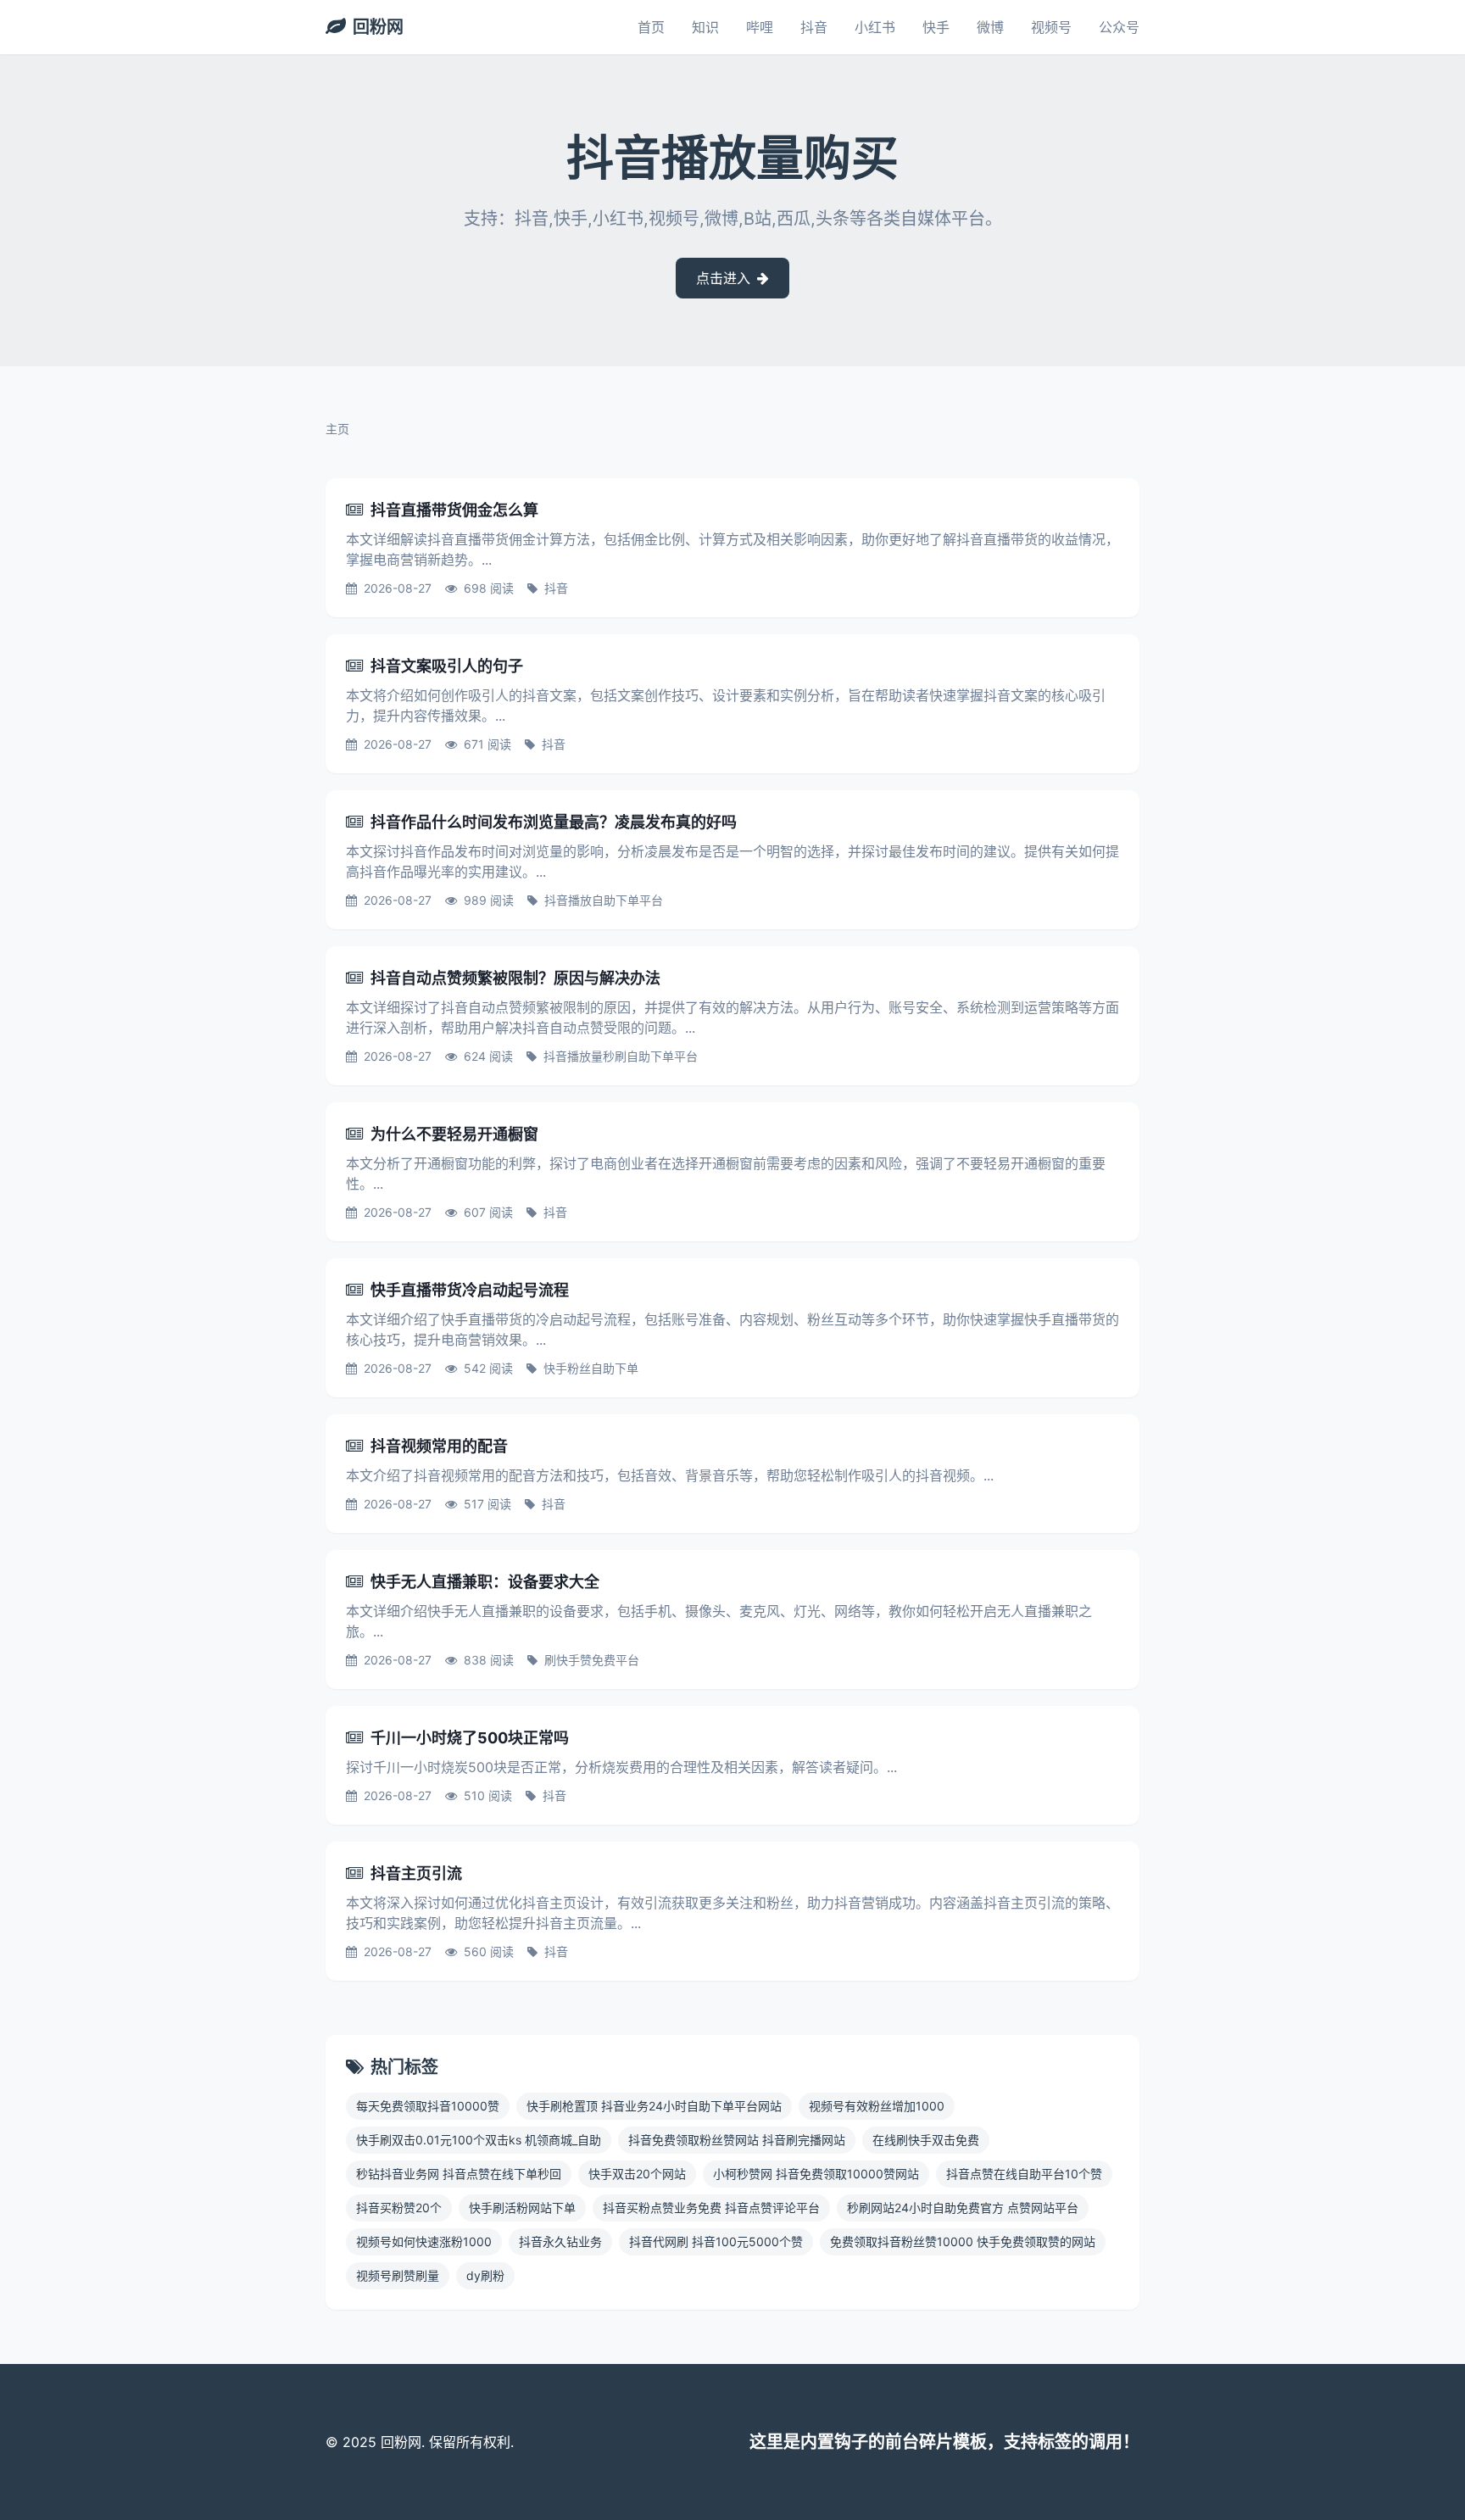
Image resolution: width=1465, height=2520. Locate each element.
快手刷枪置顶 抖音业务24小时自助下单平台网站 (654, 2106)
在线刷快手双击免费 (926, 2140)
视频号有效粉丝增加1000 (877, 2106)
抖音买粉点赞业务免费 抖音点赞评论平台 (711, 2208)
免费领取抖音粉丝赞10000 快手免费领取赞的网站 (963, 2241)
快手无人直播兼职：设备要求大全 (485, 1582)
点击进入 (725, 278)
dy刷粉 (485, 2275)
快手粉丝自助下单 (591, 1368)
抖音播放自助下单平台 (604, 900)
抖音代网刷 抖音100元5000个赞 (716, 2241)
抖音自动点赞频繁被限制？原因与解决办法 (515, 978)
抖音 (814, 27)
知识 (705, 27)
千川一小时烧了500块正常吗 (470, 1738)
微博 (990, 27)
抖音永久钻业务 (560, 2241)
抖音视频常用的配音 (439, 1446)
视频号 (1051, 27)
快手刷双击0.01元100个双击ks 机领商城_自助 (479, 2140)
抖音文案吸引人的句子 (447, 666)
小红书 (875, 27)
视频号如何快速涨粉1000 (424, 2241)
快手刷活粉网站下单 (522, 2208)
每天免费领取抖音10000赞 (428, 2106)
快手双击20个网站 (637, 2174)
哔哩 (760, 27)
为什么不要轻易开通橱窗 (454, 1134)
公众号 (1119, 27)
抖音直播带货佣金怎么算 (454, 510)
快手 (936, 27)
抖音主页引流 (416, 1873)
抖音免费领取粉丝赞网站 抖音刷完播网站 (737, 2140)
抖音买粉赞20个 (399, 2208)
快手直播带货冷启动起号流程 (470, 1290)
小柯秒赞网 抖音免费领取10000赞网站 (816, 2174)
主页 (337, 429)
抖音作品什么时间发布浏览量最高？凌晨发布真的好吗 (554, 822)
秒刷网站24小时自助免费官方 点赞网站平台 (963, 2208)
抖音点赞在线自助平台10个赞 (1024, 2174)
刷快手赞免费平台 (592, 1660)
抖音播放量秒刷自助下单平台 (621, 1056)
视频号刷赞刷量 (398, 2275)
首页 (651, 27)
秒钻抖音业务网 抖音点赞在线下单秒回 (459, 2174)
